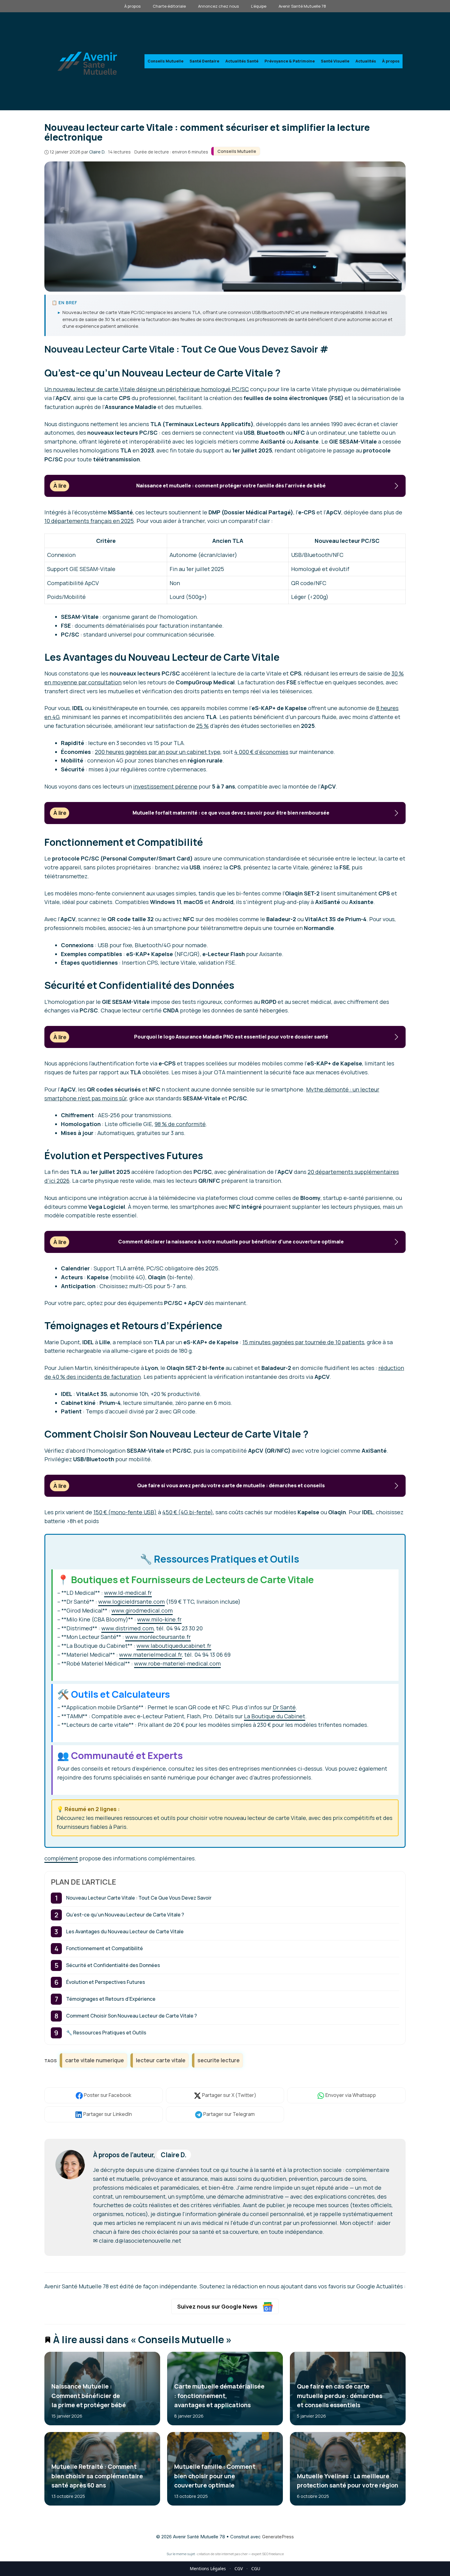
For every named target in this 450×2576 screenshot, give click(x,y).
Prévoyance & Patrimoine (290, 61)
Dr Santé (284, 1707)
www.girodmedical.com (142, 1610)
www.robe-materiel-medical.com (177, 1663)
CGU (256, 2568)
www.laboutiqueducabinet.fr (174, 1646)
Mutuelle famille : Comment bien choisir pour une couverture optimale (214, 2476)
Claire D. (174, 2155)
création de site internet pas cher (222, 2554)
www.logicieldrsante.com (131, 1602)
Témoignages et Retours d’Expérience (111, 1999)
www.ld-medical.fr (128, 1593)
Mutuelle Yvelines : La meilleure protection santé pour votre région (347, 2481)
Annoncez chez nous (218, 6)
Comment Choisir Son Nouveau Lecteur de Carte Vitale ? (131, 2016)
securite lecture (219, 2060)
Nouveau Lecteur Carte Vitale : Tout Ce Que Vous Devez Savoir (139, 1898)
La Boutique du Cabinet (275, 1716)
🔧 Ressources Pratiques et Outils (106, 2033)
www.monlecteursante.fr (158, 1637)
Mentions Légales (208, 2568)
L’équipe (259, 6)
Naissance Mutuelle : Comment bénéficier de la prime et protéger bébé (89, 2396)
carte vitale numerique (95, 2060)
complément (61, 1858)
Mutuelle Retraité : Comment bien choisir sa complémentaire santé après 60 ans (97, 2476)
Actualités (366, 61)
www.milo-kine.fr (159, 1619)
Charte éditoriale (169, 6)
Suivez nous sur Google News (218, 2306)
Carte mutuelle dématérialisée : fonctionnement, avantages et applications (219, 2396)
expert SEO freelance (268, 2554)
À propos (132, 6)
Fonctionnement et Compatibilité (105, 1948)
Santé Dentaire (204, 61)
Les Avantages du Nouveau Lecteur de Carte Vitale (125, 1931)
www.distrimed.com (127, 1628)
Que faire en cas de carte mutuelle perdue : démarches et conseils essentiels (339, 2396)
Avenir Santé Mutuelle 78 (302, 6)
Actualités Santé (242, 61)
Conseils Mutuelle (165, 61)
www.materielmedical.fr (150, 1655)
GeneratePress (278, 2537)
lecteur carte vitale (161, 2060)
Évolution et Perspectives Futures (106, 1982)
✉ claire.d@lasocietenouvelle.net (137, 2241)
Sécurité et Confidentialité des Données (113, 1965)
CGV (239, 2568)
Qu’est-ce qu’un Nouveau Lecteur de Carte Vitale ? (125, 1915)
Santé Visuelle (335, 61)
